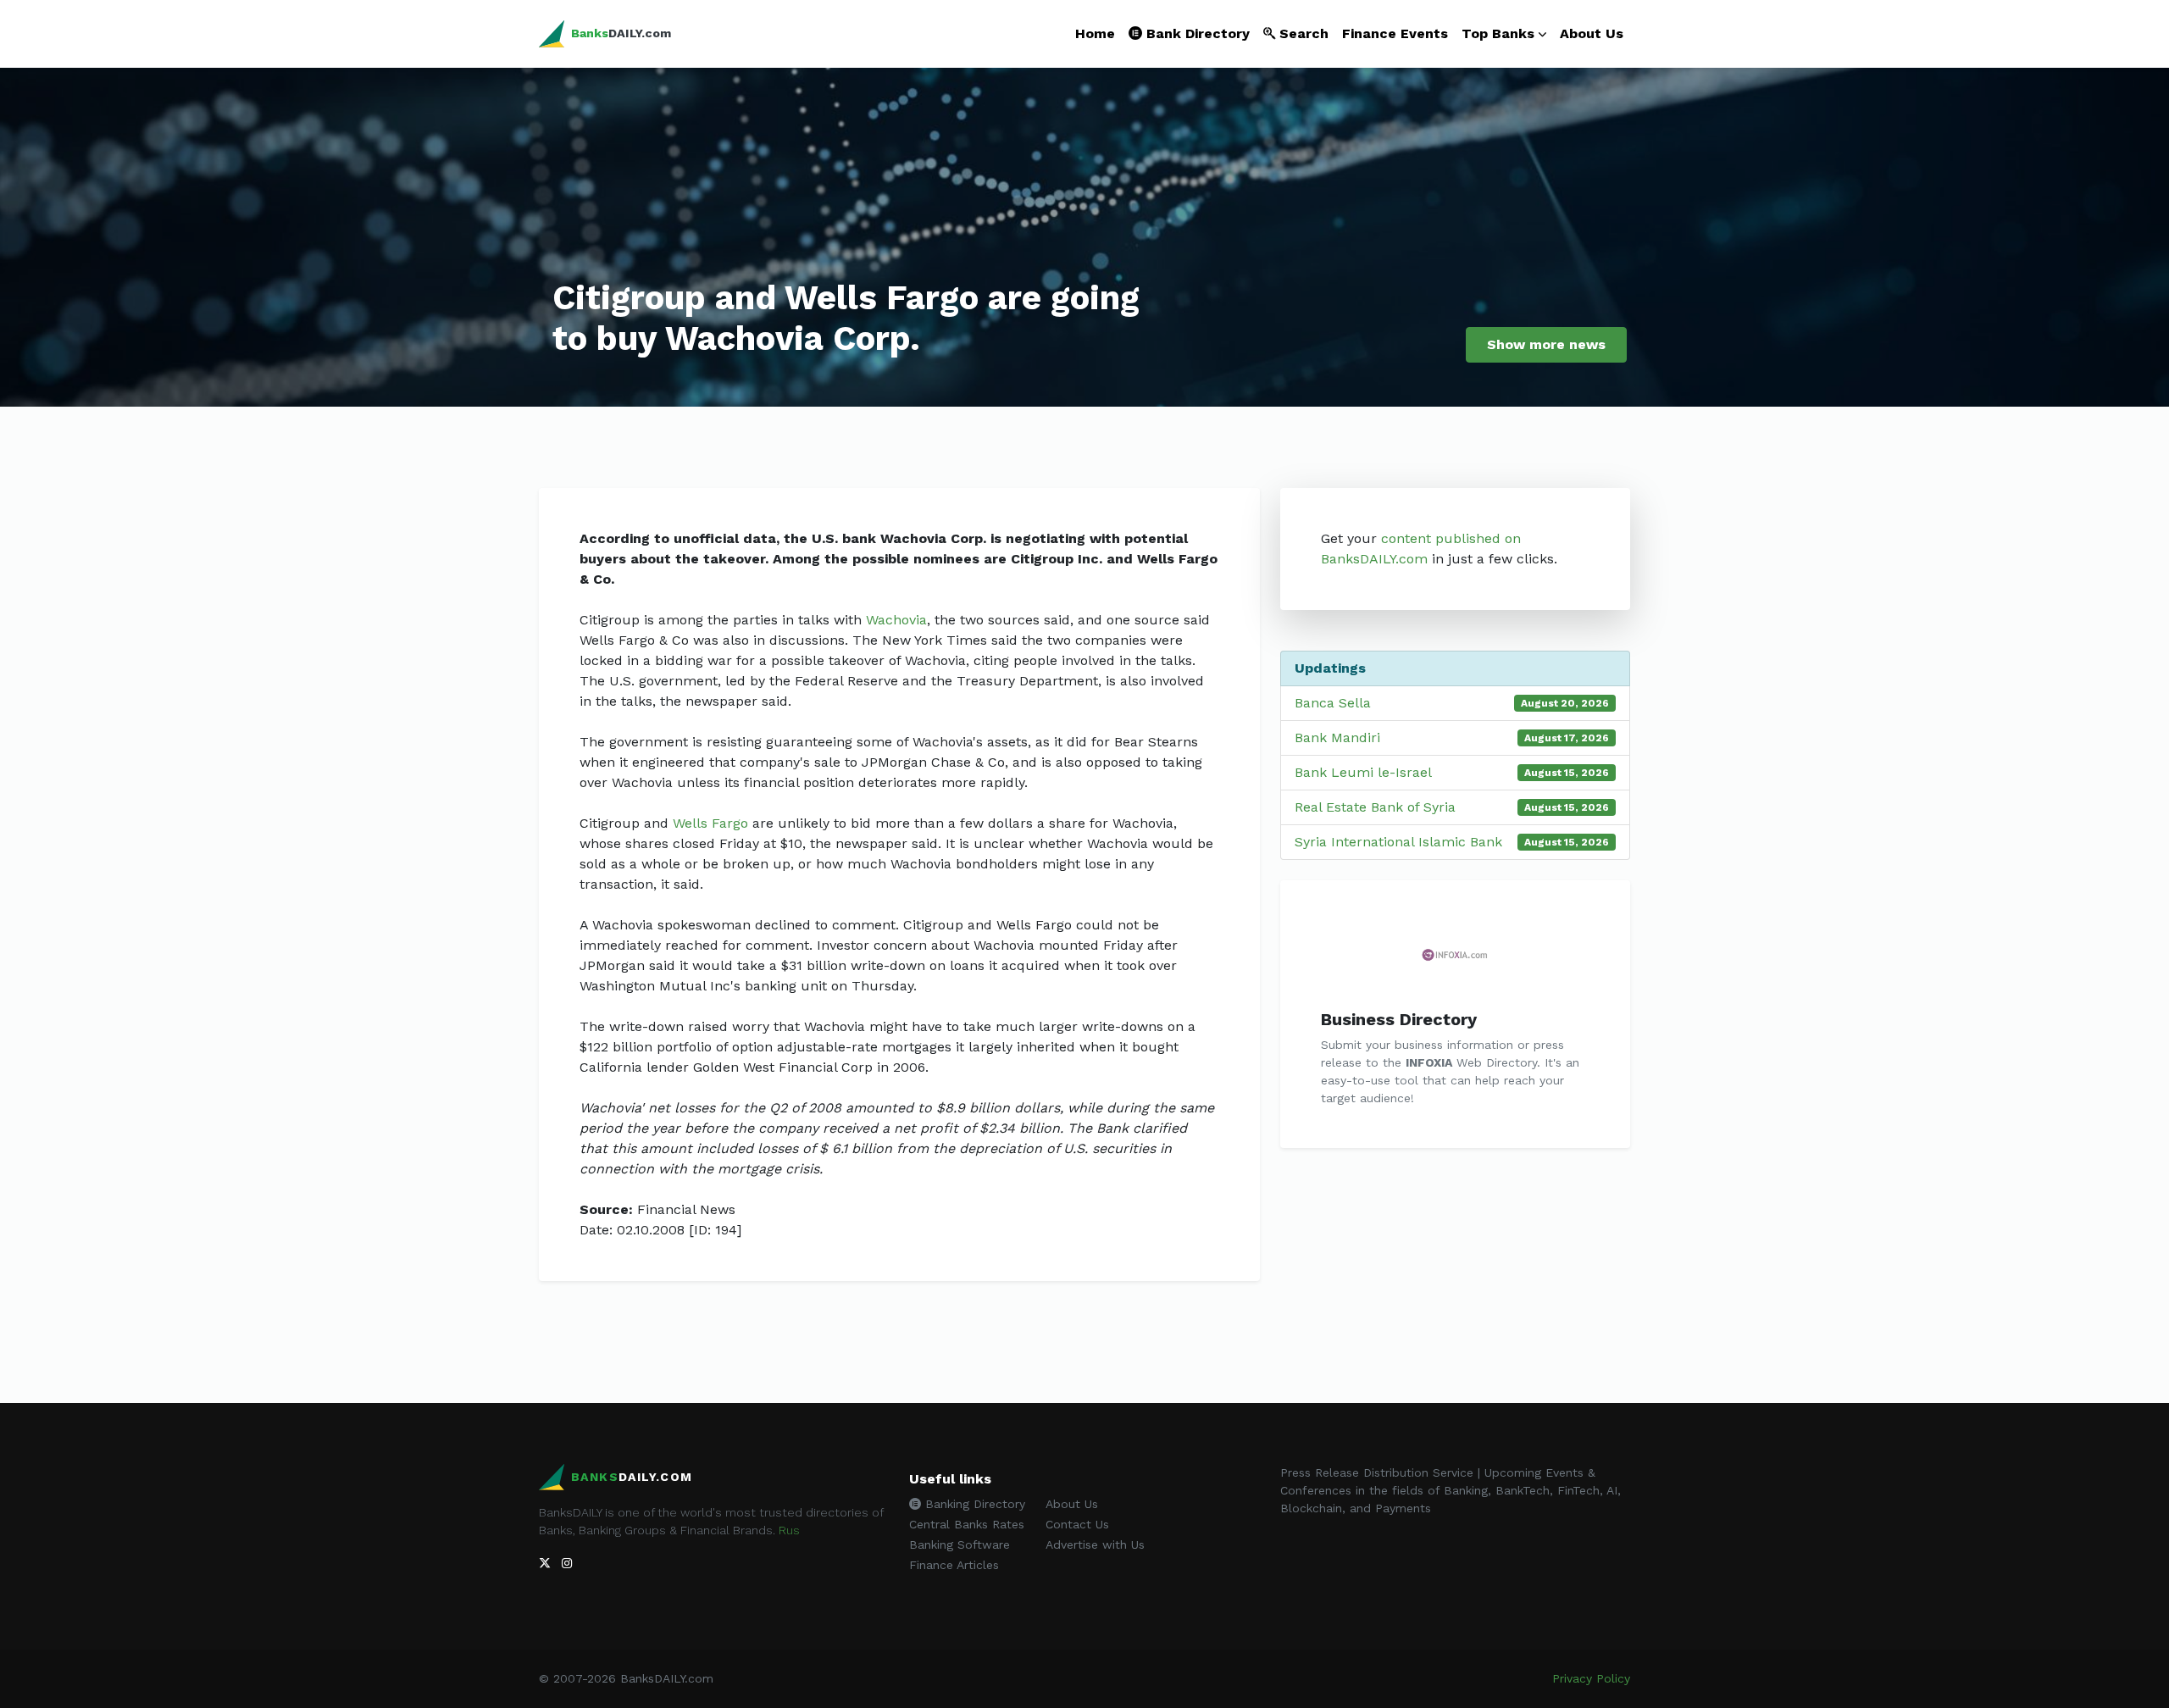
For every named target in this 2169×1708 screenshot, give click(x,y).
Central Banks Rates (967, 1524)
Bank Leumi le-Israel (1363, 772)
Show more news (1546, 344)
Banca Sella (1333, 703)
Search (1302, 33)
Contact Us (1077, 1524)
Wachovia (896, 620)
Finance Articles (954, 1565)
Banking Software (960, 1544)
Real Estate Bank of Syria (1375, 807)
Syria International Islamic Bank (1398, 842)
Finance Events (1395, 33)
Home (1095, 33)
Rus (789, 1530)
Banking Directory (973, 1504)
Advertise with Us (1095, 1544)
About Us (1592, 33)
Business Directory (1399, 1019)
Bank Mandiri (1337, 738)
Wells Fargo (710, 823)
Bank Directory (1196, 33)
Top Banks (1498, 33)
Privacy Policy (1591, 1678)
